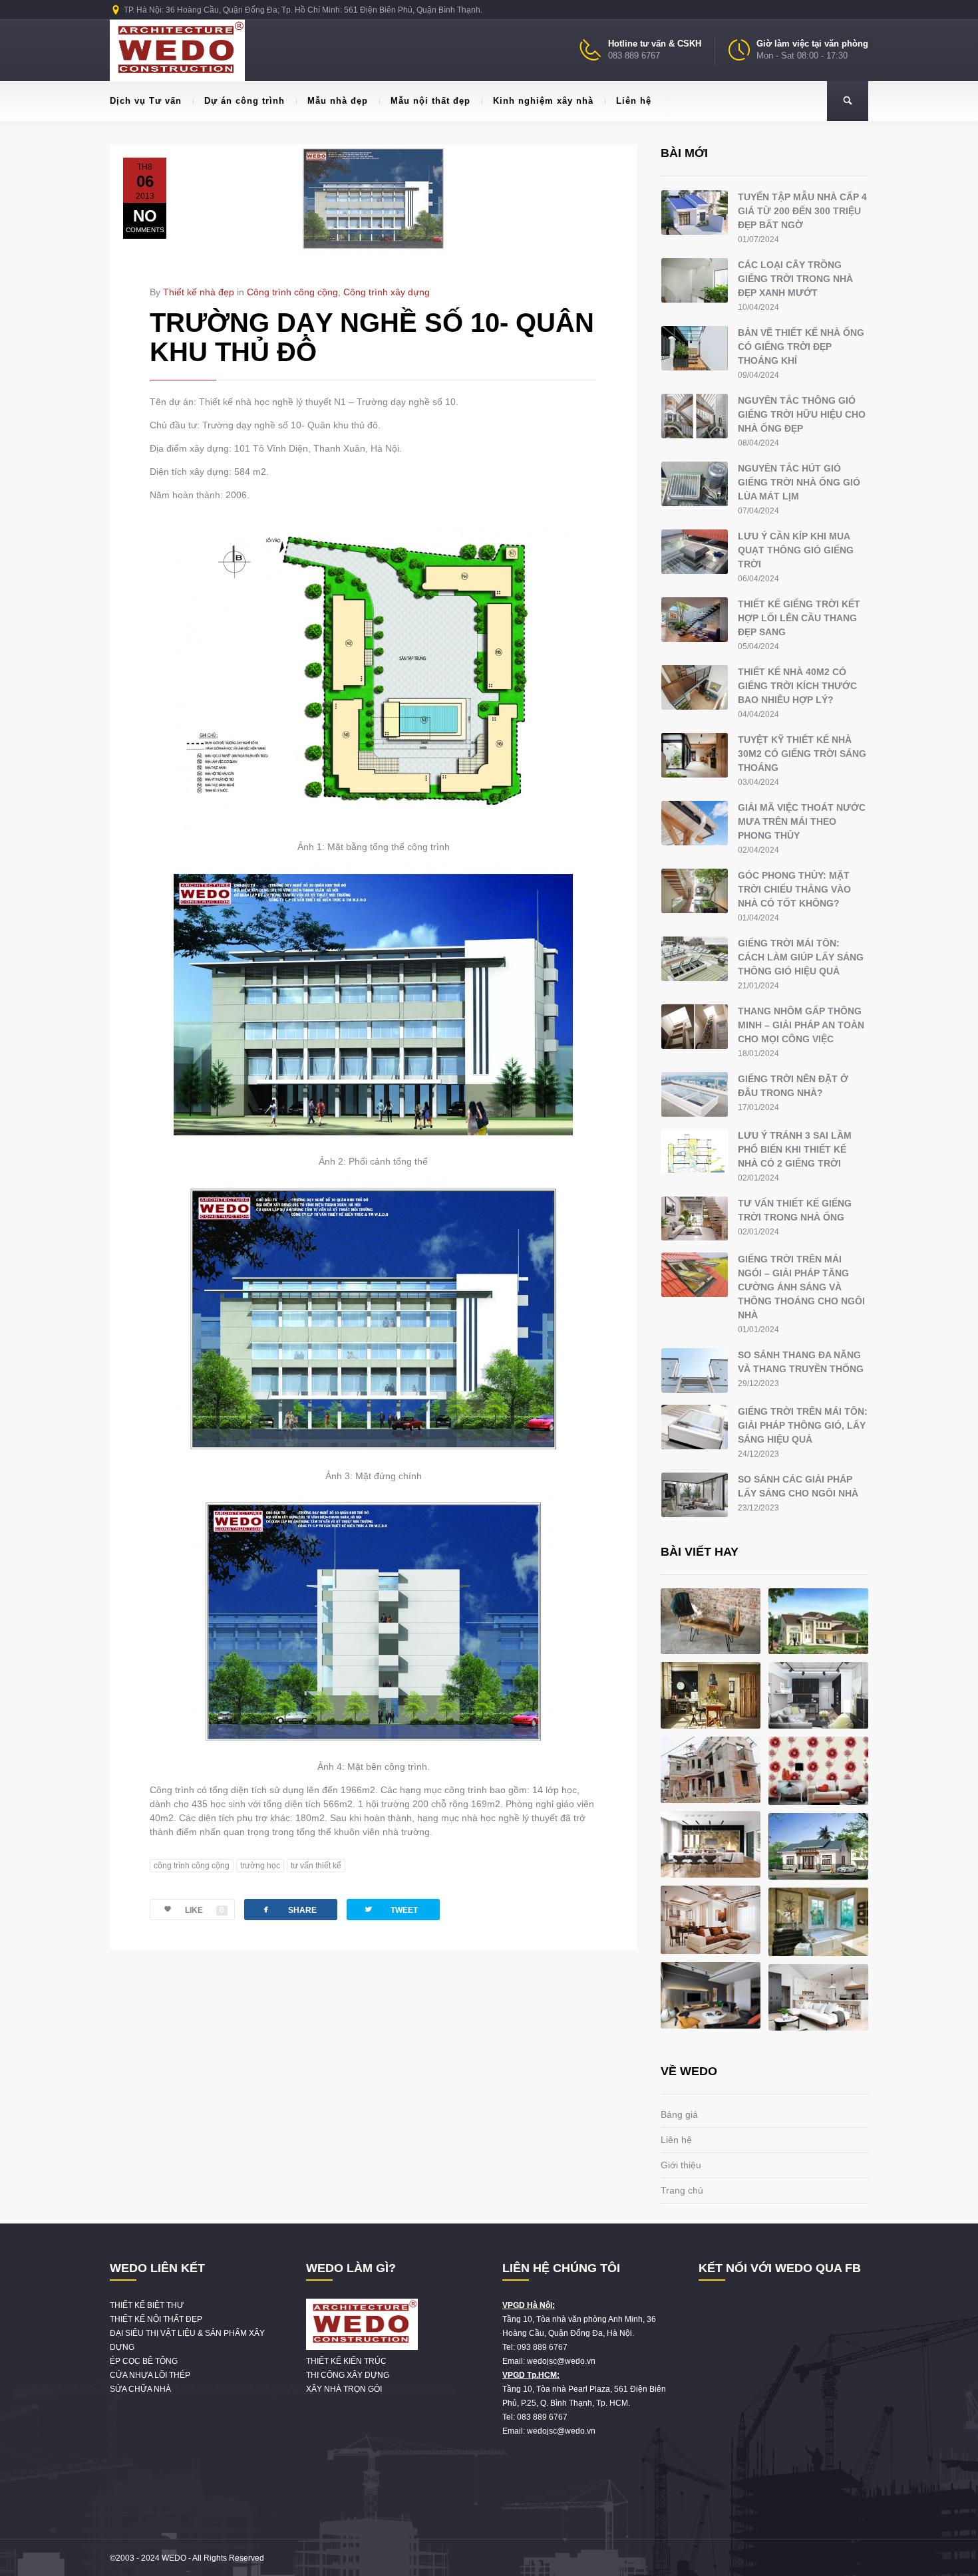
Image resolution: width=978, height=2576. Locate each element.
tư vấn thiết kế (316, 1866)
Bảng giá (679, 2114)
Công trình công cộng (292, 292)
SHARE (289, 1909)
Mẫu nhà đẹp (338, 101)
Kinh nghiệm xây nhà (543, 101)
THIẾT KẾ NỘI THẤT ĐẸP (156, 2319)
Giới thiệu (681, 2165)
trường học (260, 1866)
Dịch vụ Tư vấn (146, 101)
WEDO (174, 2558)
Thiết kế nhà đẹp (199, 292)
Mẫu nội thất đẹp (430, 101)
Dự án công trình (244, 101)
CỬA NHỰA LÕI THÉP (150, 2375)
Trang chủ (682, 2190)
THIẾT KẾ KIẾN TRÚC (346, 2361)
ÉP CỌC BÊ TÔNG (144, 2361)
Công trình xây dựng (387, 292)
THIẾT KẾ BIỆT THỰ (147, 2305)
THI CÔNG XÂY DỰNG (348, 2375)
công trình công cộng (192, 1866)
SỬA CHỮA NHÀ (140, 2389)
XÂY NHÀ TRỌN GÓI (344, 2389)
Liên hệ (634, 101)
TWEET (391, 1909)
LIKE (205, 1910)
